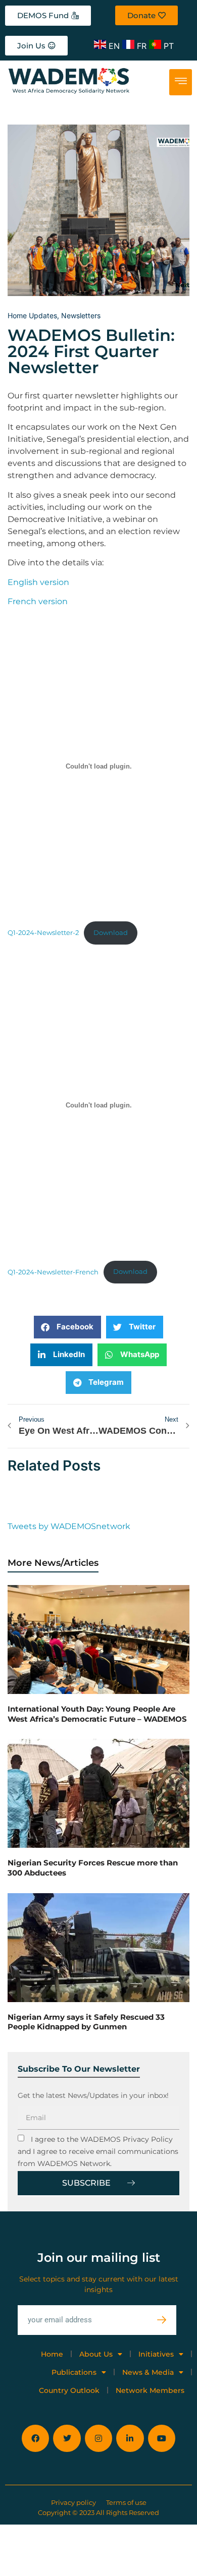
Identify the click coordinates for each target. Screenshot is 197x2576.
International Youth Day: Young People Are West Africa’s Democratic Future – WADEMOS (97, 1714)
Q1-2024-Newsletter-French (53, 1272)
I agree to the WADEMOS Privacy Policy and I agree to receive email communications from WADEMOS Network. (98, 2151)
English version (38, 582)
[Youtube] (162, 2438)
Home (52, 2354)
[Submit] (167, 2320)
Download (111, 933)
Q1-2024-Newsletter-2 (43, 933)
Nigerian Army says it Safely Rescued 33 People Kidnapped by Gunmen (86, 2022)
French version (38, 601)
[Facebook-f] (35, 2438)
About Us (96, 2354)
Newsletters (81, 315)
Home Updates (32, 315)
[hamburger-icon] (181, 82)
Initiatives (156, 2354)
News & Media (148, 2372)
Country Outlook (69, 2390)
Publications (74, 2372)
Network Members (150, 2390)
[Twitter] (67, 2438)
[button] (67, 1327)
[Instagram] (98, 2438)
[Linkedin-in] (130, 2438)
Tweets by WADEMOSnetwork (69, 1526)
